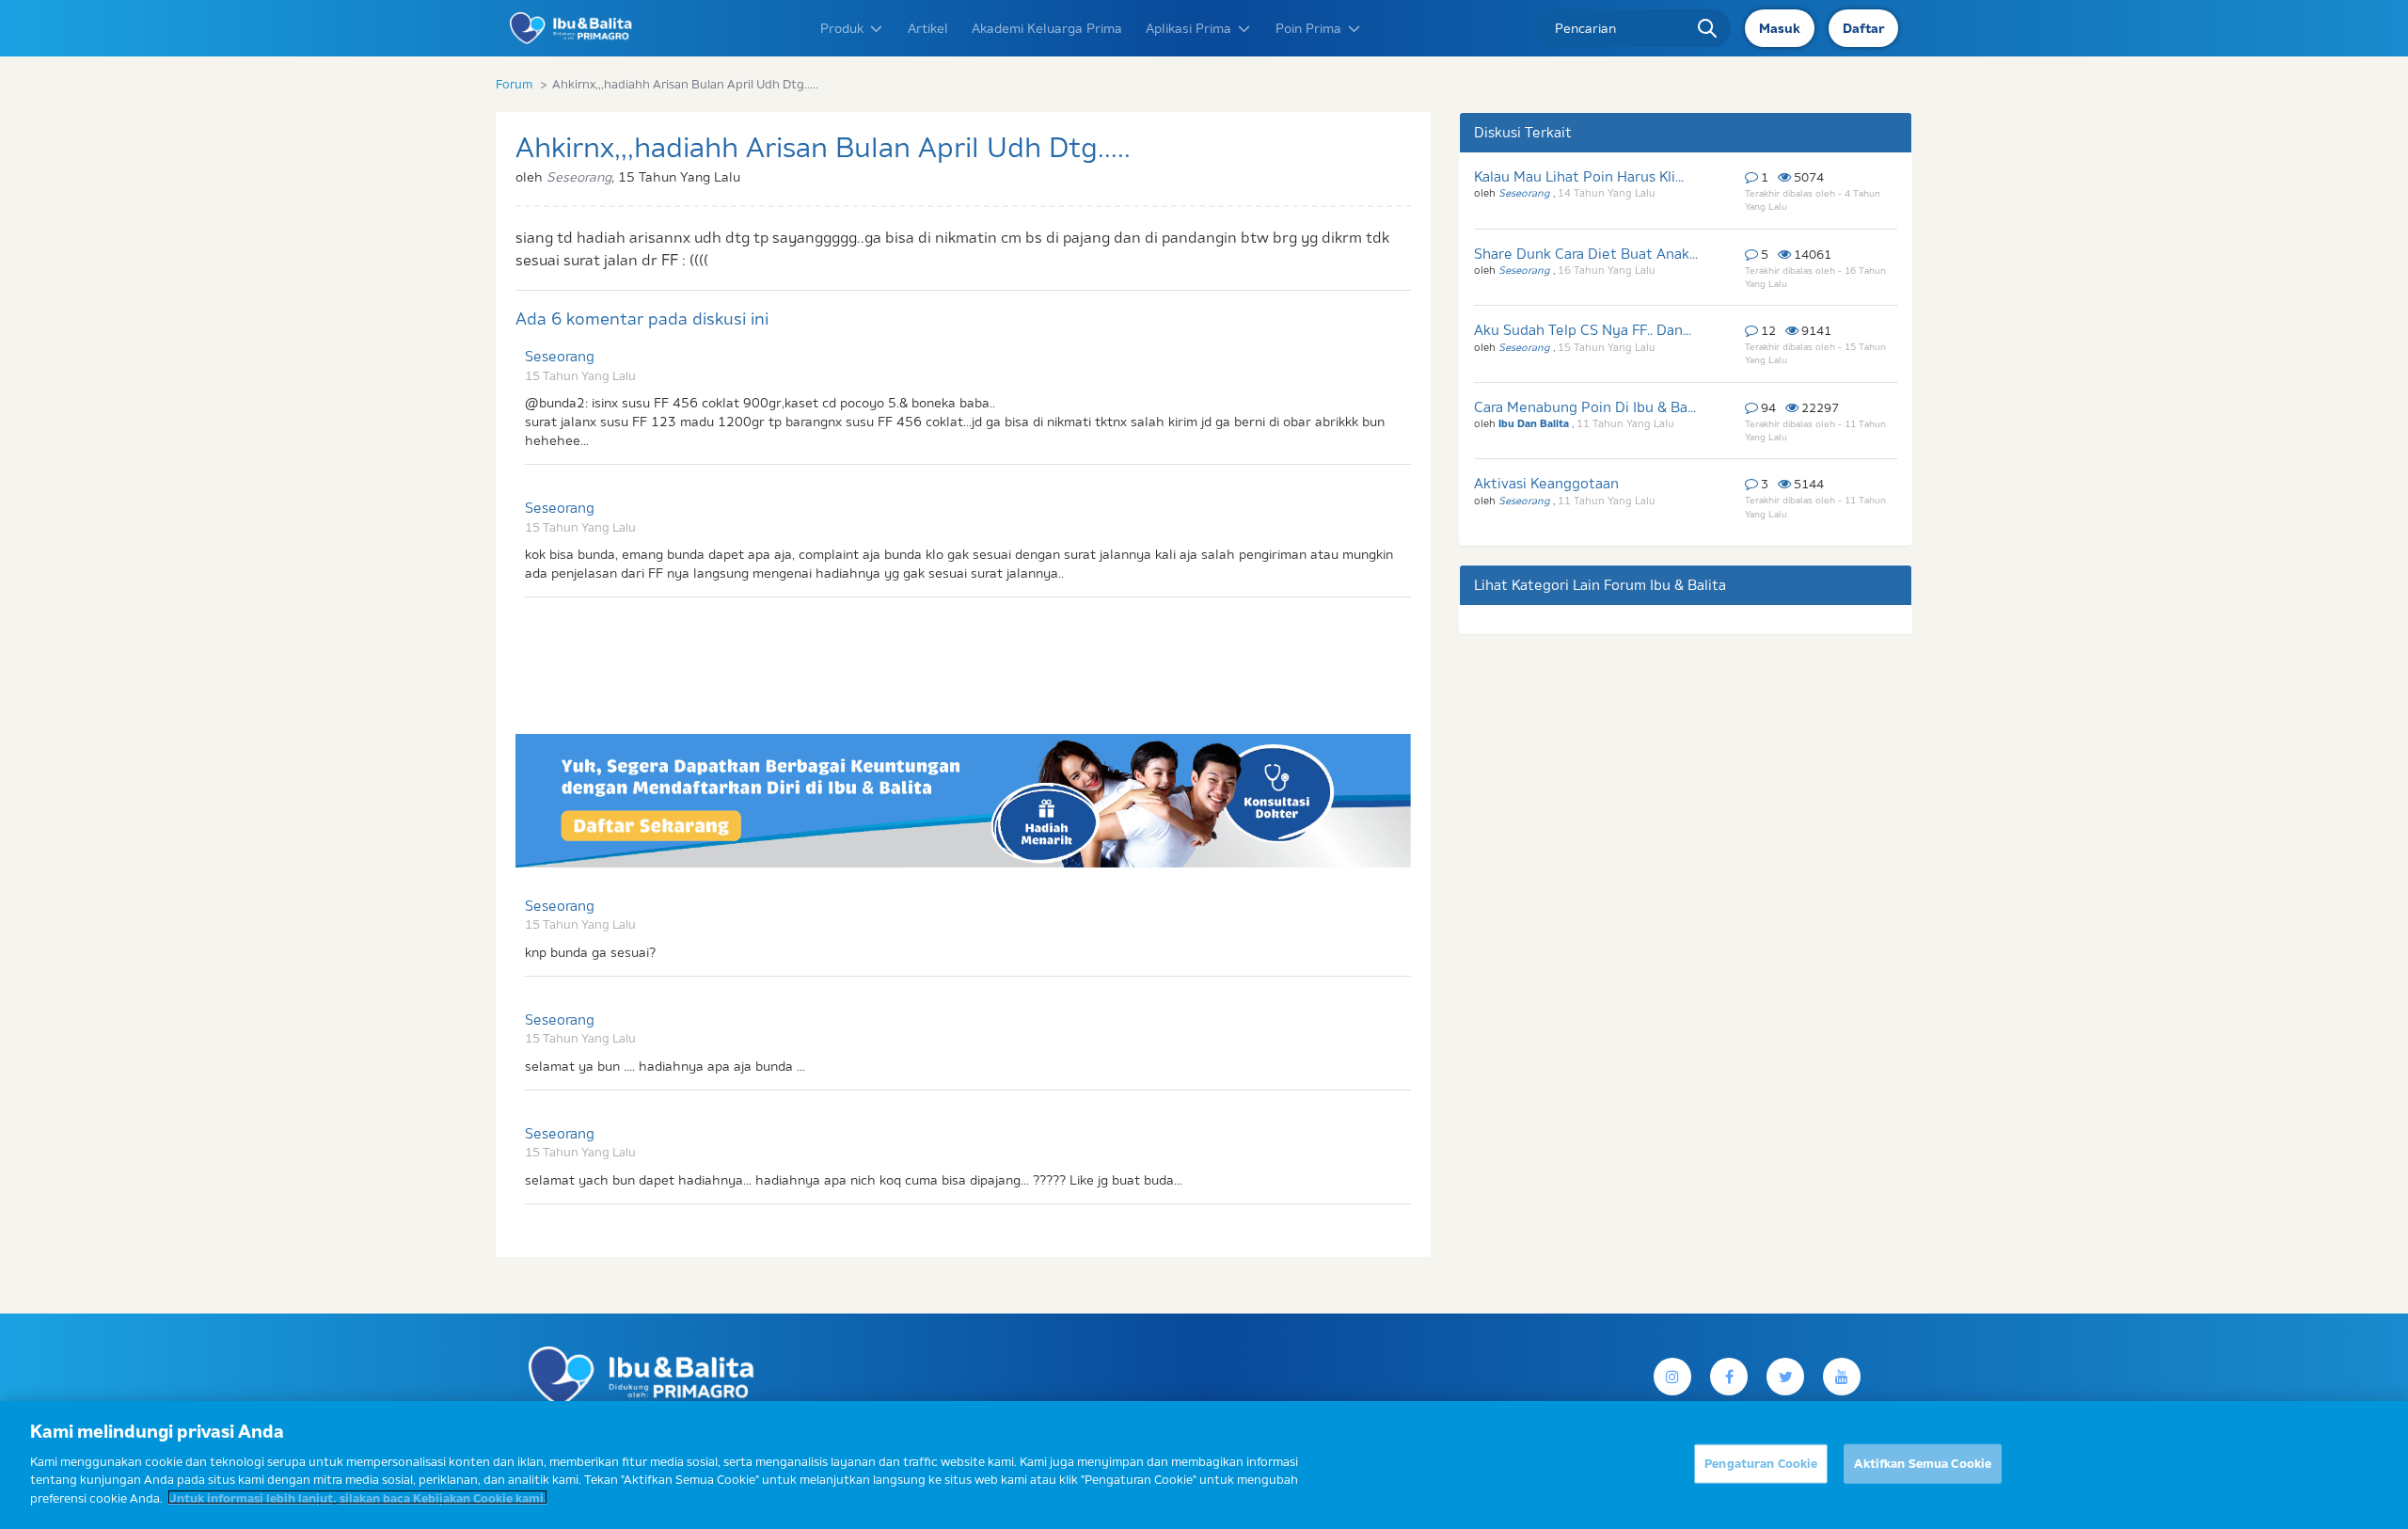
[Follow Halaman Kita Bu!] (1672, 1377)
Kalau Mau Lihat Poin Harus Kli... (1579, 176)
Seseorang (560, 356)
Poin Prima (1308, 28)
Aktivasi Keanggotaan (1546, 483)
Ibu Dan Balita (1535, 423)
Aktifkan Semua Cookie (1923, 1462)
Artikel (928, 28)
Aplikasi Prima (1188, 28)
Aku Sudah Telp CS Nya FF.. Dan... (1583, 330)
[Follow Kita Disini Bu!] (1785, 1377)
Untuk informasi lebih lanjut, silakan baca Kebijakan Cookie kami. (357, 1497)
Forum (514, 84)
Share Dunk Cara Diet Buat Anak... (1586, 254)
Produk (842, 28)
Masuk (1780, 28)
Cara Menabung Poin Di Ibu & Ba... (1585, 407)
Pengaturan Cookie (1761, 1462)
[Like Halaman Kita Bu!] (1729, 1377)
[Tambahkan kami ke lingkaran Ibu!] (1842, 1377)
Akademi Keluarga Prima (1047, 28)
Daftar (1863, 28)
